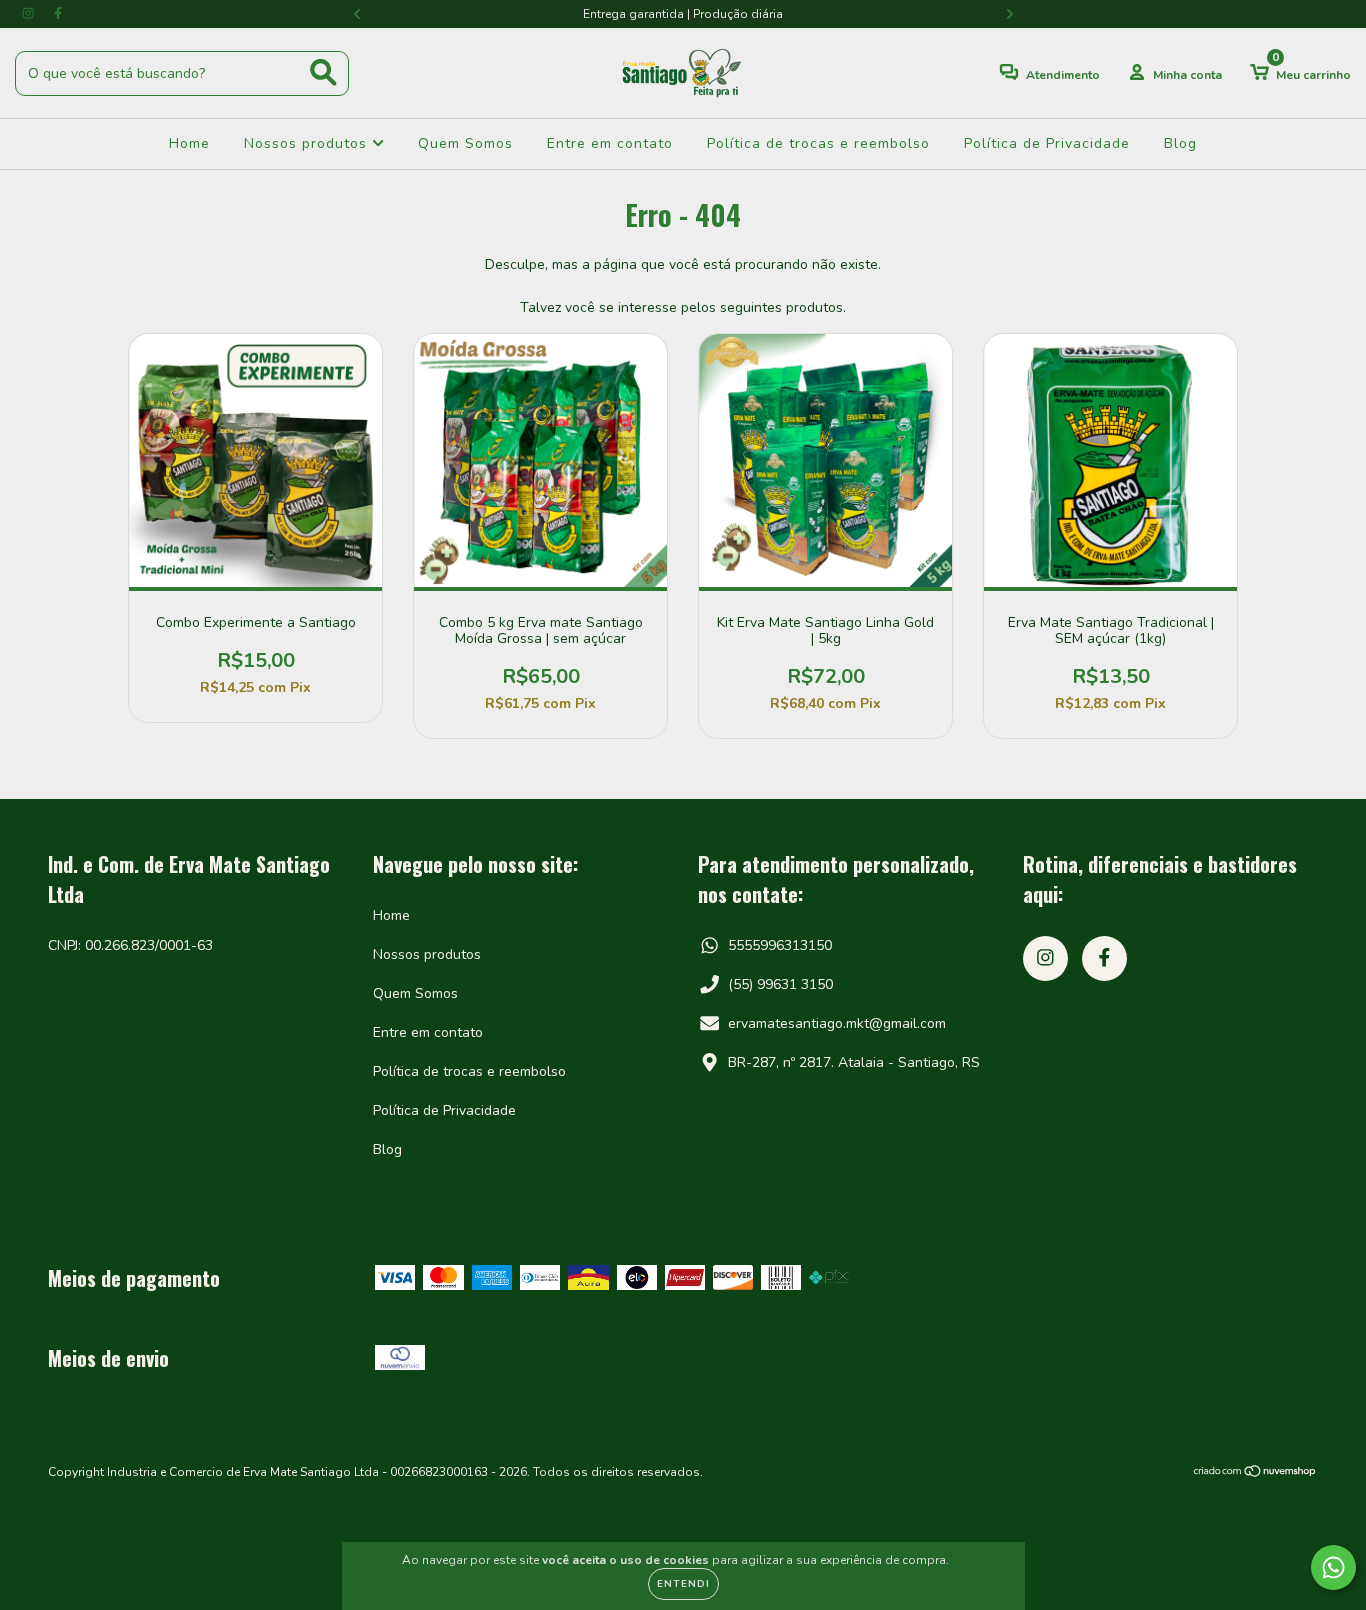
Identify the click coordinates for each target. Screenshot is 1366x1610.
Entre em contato (610, 143)
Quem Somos (465, 143)
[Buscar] (323, 72)
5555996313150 (780, 945)
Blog (1180, 143)
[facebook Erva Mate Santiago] (58, 13)
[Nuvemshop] (1255, 1474)
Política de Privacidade (1047, 143)
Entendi (683, 1584)
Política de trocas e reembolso (818, 143)
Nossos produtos (308, 143)
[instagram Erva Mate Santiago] (30, 13)
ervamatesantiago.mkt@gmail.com (837, 1023)
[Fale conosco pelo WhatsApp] (1333, 1567)
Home (189, 143)
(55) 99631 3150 (780, 984)
